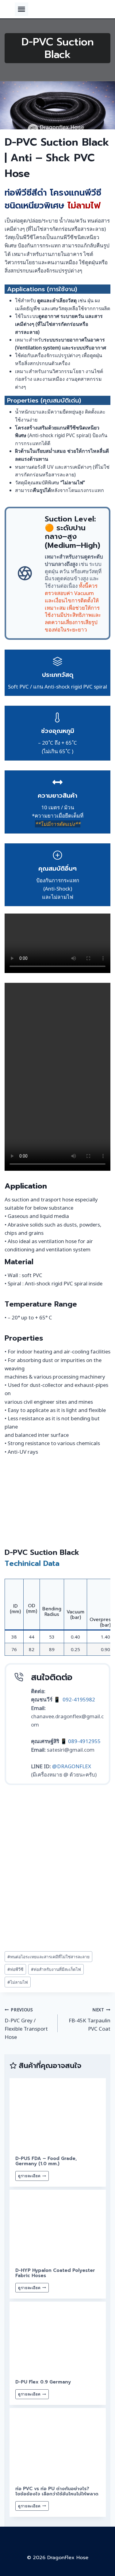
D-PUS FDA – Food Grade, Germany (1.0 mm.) (46, 2161)
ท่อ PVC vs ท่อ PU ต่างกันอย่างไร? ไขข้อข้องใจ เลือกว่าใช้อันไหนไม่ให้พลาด (57, 2491)
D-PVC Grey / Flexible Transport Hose (26, 2024)
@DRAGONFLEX (72, 1766)
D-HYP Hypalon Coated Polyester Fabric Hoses (55, 2273)
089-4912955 (84, 1741)
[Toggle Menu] (21, 9)
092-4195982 (79, 1699)
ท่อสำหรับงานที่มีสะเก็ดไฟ (56, 1969)
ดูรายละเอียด (33, 2177)
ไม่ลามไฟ (18, 1982)
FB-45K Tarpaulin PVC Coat (90, 2019)
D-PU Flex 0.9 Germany (43, 2382)
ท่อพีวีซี (15, 1969)
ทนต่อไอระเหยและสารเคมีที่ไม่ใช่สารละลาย (48, 1957)
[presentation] (58, 2114)
